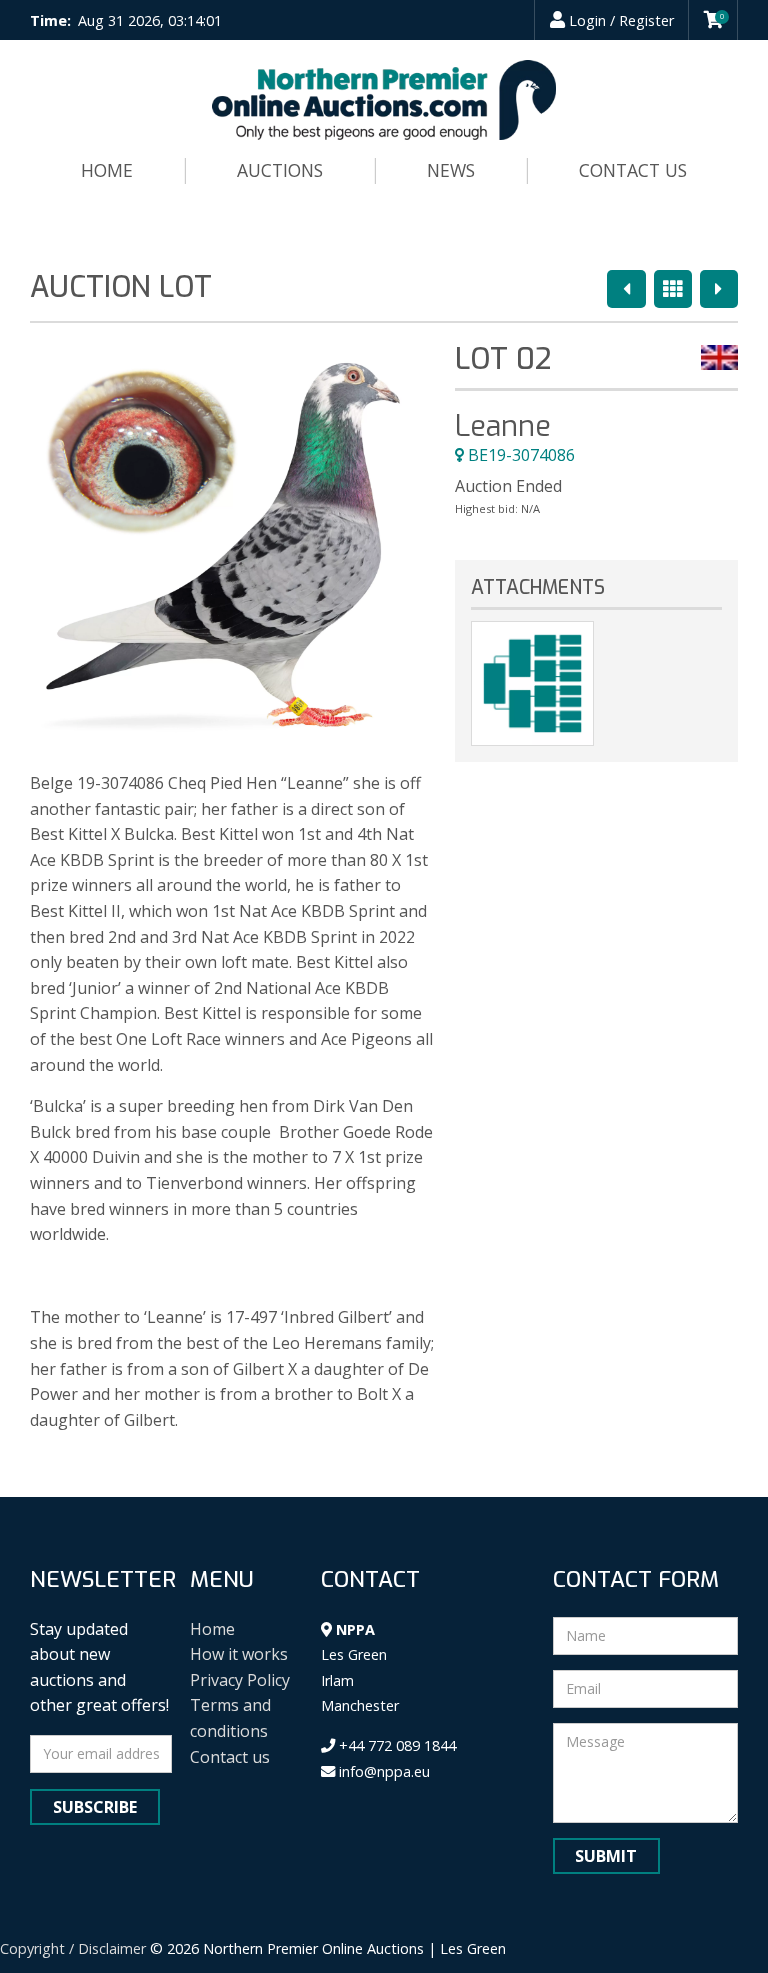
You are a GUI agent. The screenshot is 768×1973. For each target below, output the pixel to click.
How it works (239, 1654)
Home (107, 170)
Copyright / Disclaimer (73, 1948)
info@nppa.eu (382, 1771)
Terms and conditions (230, 1718)
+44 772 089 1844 (395, 1745)
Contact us (633, 170)
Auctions (280, 170)
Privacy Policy (240, 1680)
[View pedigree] (532, 683)
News (451, 170)
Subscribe (95, 1807)
